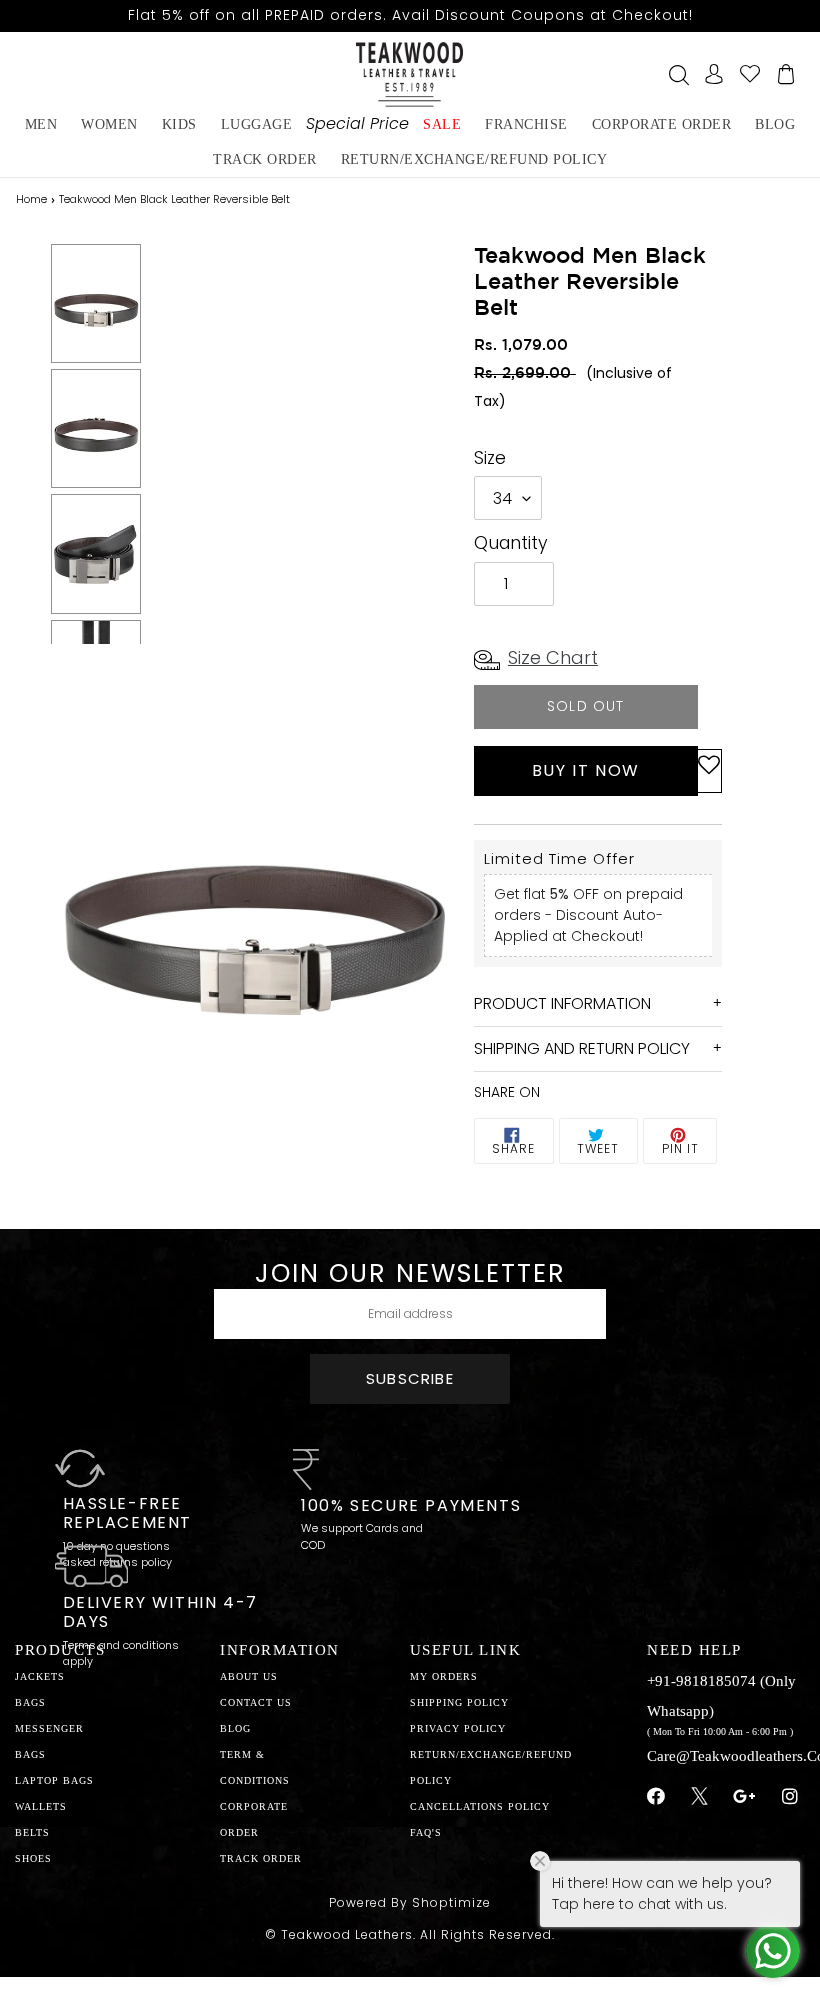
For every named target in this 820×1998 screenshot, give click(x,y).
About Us (249, 1676)
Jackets (40, 1676)
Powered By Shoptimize (410, 1902)
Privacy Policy (458, 1728)
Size (490, 458)
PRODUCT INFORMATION (562, 1003)
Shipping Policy (459, 1702)
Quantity (511, 543)
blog (775, 124)
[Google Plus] (745, 1797)
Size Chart (553, 657)
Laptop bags (54, 1780)
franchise (526, 124)
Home (31, 199)
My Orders (444, 1676)
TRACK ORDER (261, 1858)
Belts (32, 1832)
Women (109, 124)
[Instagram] (790, 1797)
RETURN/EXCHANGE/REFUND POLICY (474, 159)
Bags (30, 1702)
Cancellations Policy (480, 1806)
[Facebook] (656, 1797)
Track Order (265, 159)
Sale (442, 124)
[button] (708, 771)
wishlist (750, 74)
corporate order (662, 124)
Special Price (357, 123)
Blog (235, 1728)
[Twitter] (699, 1799)
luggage (257, 124)
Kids (179, 124)
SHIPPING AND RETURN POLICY (582, 1048)
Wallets (41, 1806)
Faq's (426, 1832)
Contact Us (256, 1702)
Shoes (33, 1858)
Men (41, 124)
